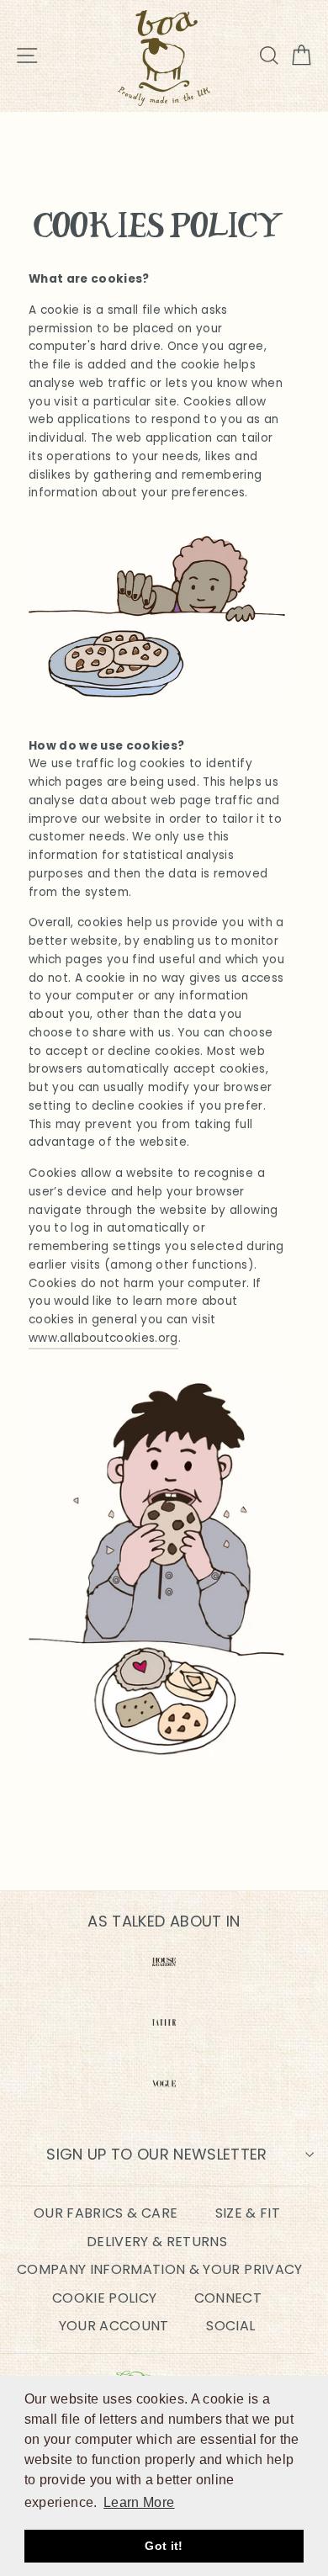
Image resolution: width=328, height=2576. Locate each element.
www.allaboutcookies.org (103, 1338)
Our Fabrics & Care (106, 2213)
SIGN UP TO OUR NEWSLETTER (157, 2154)
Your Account (114, 2326)
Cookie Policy (104, 2298)
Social (230, 2326)
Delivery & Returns (157, 2242)
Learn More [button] (139, 2502)
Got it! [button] (164, 2546)
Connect (228, 2298)
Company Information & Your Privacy (160, 2269)
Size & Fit (248, 2213)
